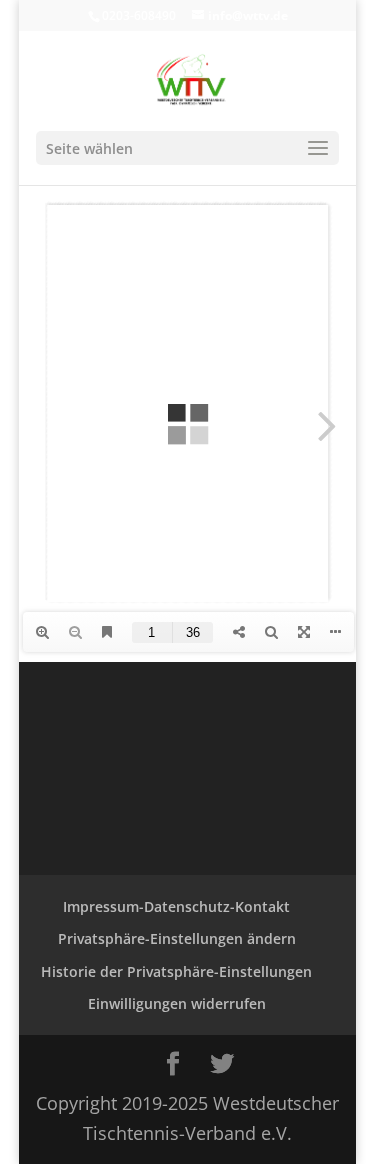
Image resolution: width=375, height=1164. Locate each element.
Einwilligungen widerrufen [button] (177, 1003)
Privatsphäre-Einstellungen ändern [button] (177, 938)
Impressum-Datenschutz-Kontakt (176, 906)
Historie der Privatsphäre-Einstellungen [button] (176, 971)
